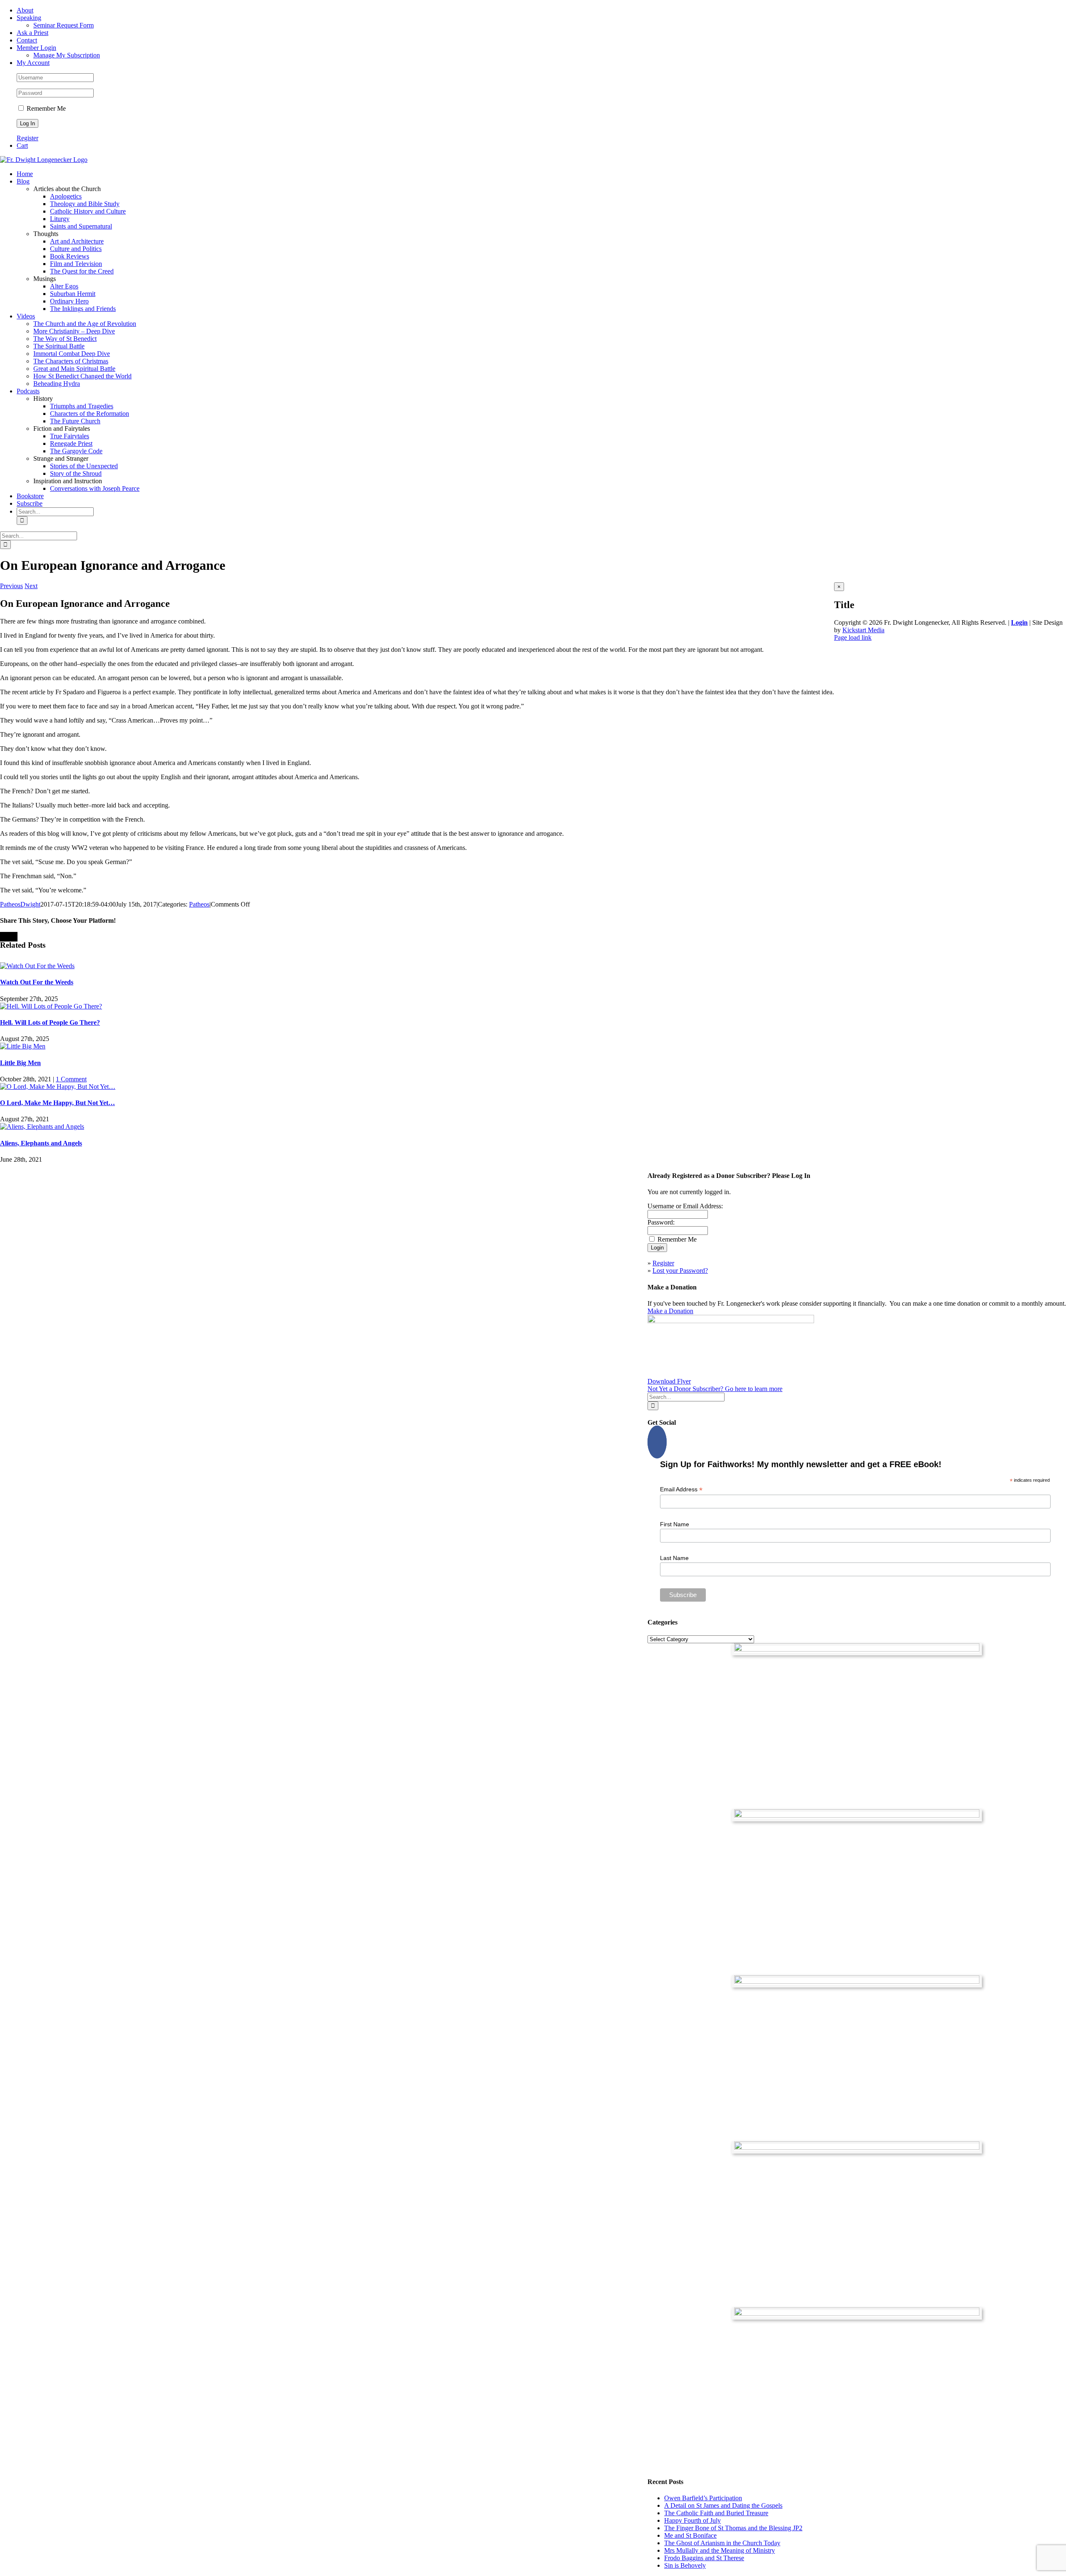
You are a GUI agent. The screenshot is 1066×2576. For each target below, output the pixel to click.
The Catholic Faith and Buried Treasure (716, 2513)
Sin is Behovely (685, 2565)
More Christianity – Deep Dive (74, 331)
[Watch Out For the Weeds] (37, 966)
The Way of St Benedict (65, 339)
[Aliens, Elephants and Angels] (42, 1127)
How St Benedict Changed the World (82, 376)
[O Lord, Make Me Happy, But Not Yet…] (58, 1087)
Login (1019, 622)
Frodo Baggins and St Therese (704, 2558)
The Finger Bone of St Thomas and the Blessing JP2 (733, 2528)
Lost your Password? (680, 1271)
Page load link (853, 637)
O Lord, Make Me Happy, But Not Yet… (57, 1103)
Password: (661, 1222)
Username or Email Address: (685, 1206)
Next (31, 586)
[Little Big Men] (23, 1046)
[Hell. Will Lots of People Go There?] (51, 1006)
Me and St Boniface (690, 2535)
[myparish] (857, 1649)
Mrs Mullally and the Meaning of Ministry (720, 2550)
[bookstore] (857, 1981)
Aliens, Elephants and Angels (41, 1143)
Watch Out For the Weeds (37, 982)
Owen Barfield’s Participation (703, 2498)
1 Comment (71, 1079)
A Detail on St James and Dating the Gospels (723, 2505)
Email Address (681, 1489)
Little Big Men (20, 1063)
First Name (675, 1524)
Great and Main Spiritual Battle (74, 369)
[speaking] (857, 2147)
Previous (11, 586)
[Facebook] (657, 1442)
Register (27, 138)
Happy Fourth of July (692, 2520)
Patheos (199, 904)
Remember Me (45, 108)
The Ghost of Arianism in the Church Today (722, 2543)
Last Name (674, 1558)
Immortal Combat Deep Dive (72, 354)
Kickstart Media (863, 630)
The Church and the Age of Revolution (85, 324)
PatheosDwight (20, 904)
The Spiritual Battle (59, 346)
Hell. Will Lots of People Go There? (50, 1022)
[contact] (857, 2314)
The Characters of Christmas (71, 361)
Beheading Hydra (57, 384)
